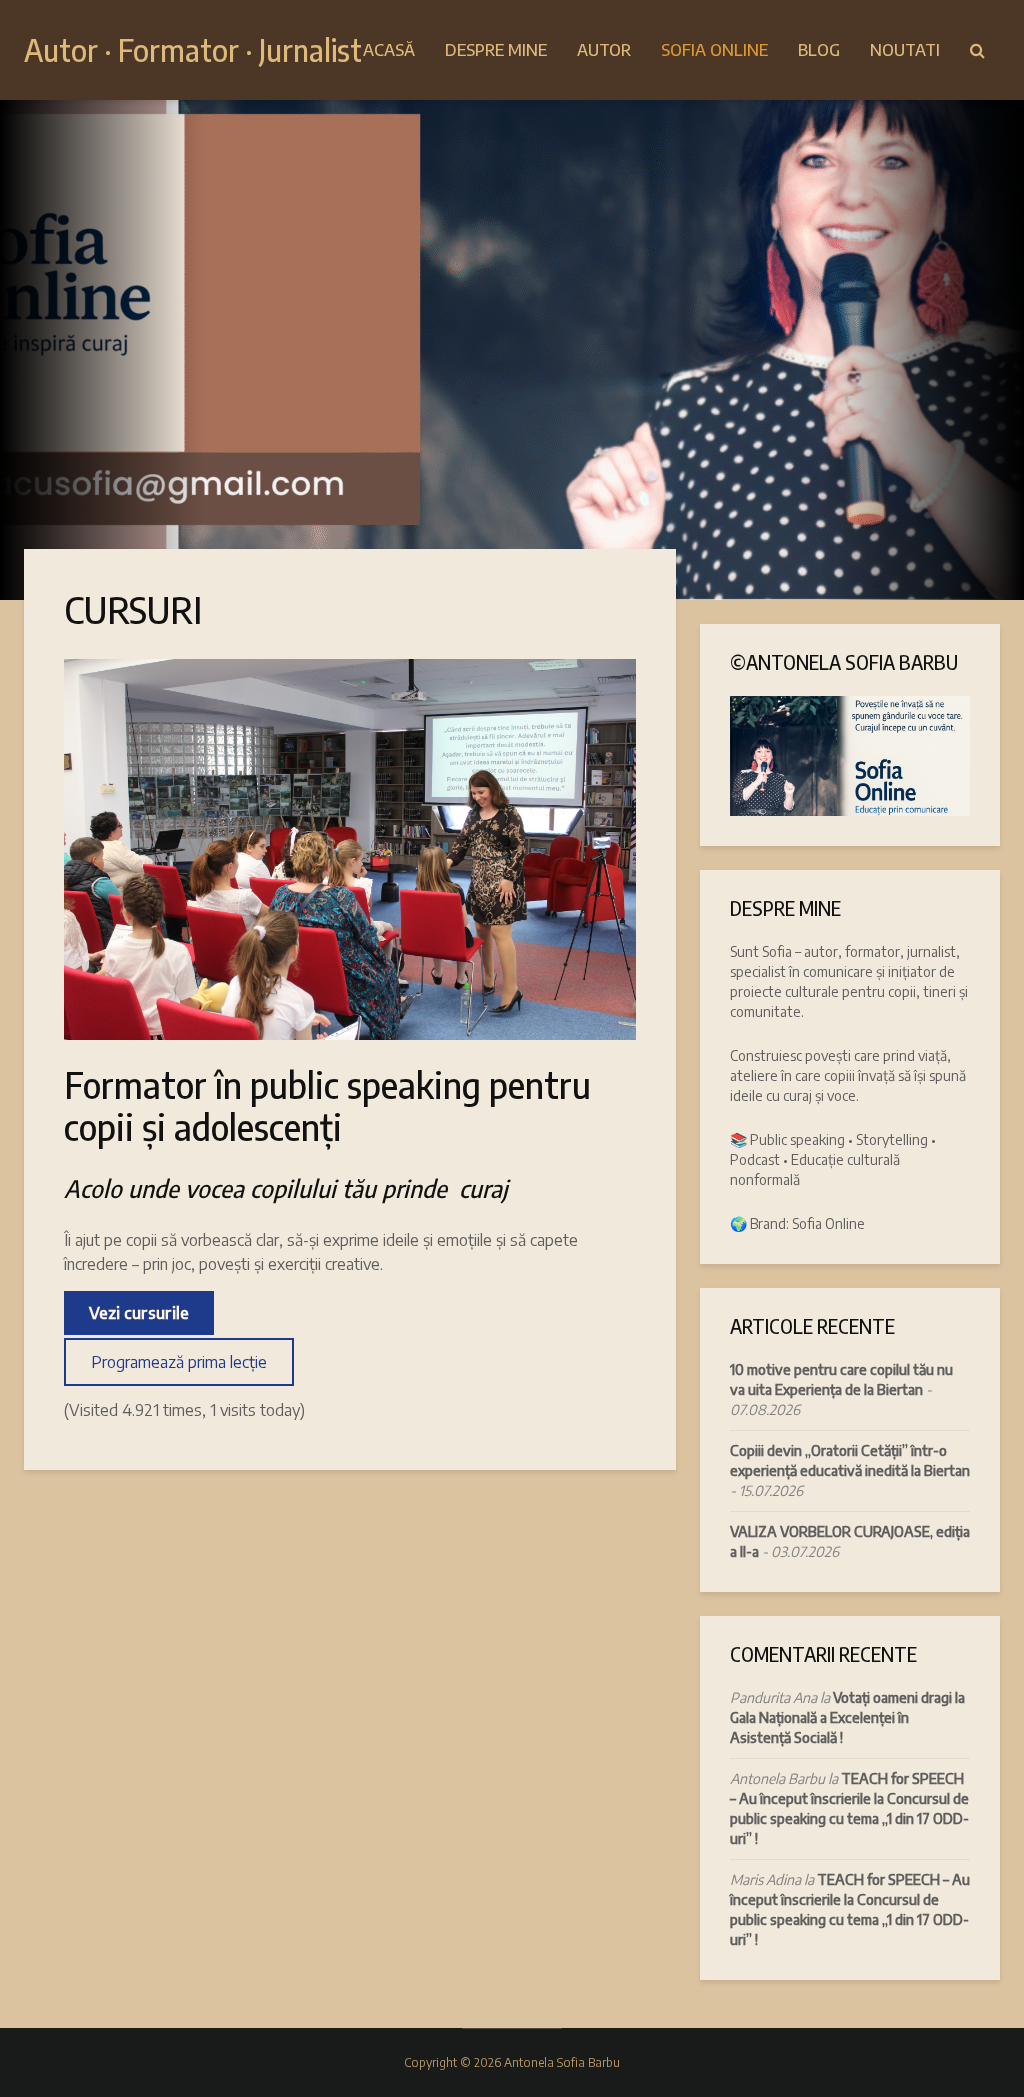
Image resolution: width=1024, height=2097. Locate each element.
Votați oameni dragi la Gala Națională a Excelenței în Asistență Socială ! (847, 1717)
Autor (604, 50)
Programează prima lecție (179, 1362)
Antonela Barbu (777, 1778)
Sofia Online (714, 50)
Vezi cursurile (139, 1313)
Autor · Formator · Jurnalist (193, 50)
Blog (819, 50)
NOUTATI (905, 50)
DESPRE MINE (496, 50)
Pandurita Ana (773, 1697)
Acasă (389, 50)
